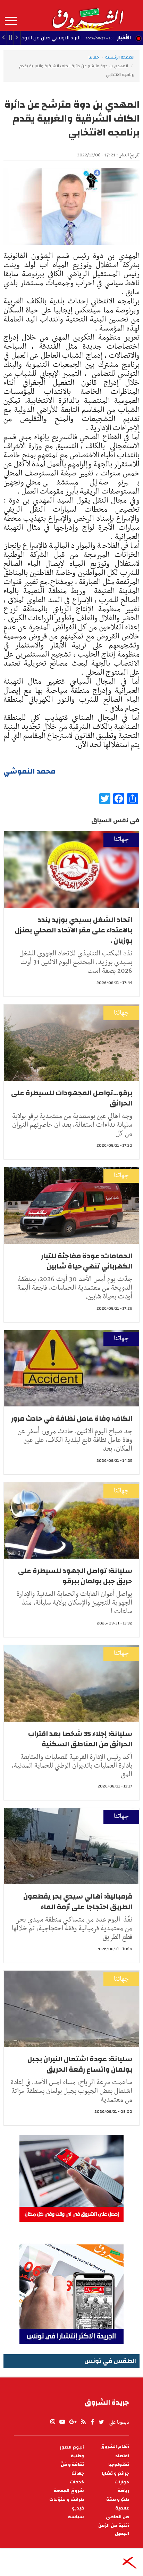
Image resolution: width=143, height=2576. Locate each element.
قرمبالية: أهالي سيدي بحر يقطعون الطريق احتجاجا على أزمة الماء (78, 1902)
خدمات (77, 2482)
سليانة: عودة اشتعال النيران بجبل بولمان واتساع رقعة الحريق (80, 2064)
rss (83, 2422)
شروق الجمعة (69, 2491)
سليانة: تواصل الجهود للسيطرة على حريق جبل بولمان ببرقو (75, 1576)
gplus (73, 2422)
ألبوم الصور (72, 2447)
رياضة (123, 2491)
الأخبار (124, 38)
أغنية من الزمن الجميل (114, 2530)
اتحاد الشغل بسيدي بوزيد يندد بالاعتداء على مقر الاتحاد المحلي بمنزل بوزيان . (74, 930)
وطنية (77, 2456)
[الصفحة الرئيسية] (87, 15)
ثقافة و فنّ (72, 2465)
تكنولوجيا (119, 2465)
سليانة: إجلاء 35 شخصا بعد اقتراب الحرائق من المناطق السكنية (80, 1739)
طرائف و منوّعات (67, 2500)
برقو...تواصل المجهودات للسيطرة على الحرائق (72, 1098)
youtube (62, 2422)
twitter (102, 2422)
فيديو (78, 2508)
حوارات (122, 2482)
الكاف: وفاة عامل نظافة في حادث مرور (72, 1418)
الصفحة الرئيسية (120, 57)
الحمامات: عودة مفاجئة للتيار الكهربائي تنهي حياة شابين (87, 1261)
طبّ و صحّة (118, 2500)
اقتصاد (122, 2456)
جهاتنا (94, 57)
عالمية (122, 2508)
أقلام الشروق (115, 2447)
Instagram (53, 2422)
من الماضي (117, 2517)
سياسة (76, 2517)
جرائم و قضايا (115, 2473)
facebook (92, 2422)
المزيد (11, 21)
